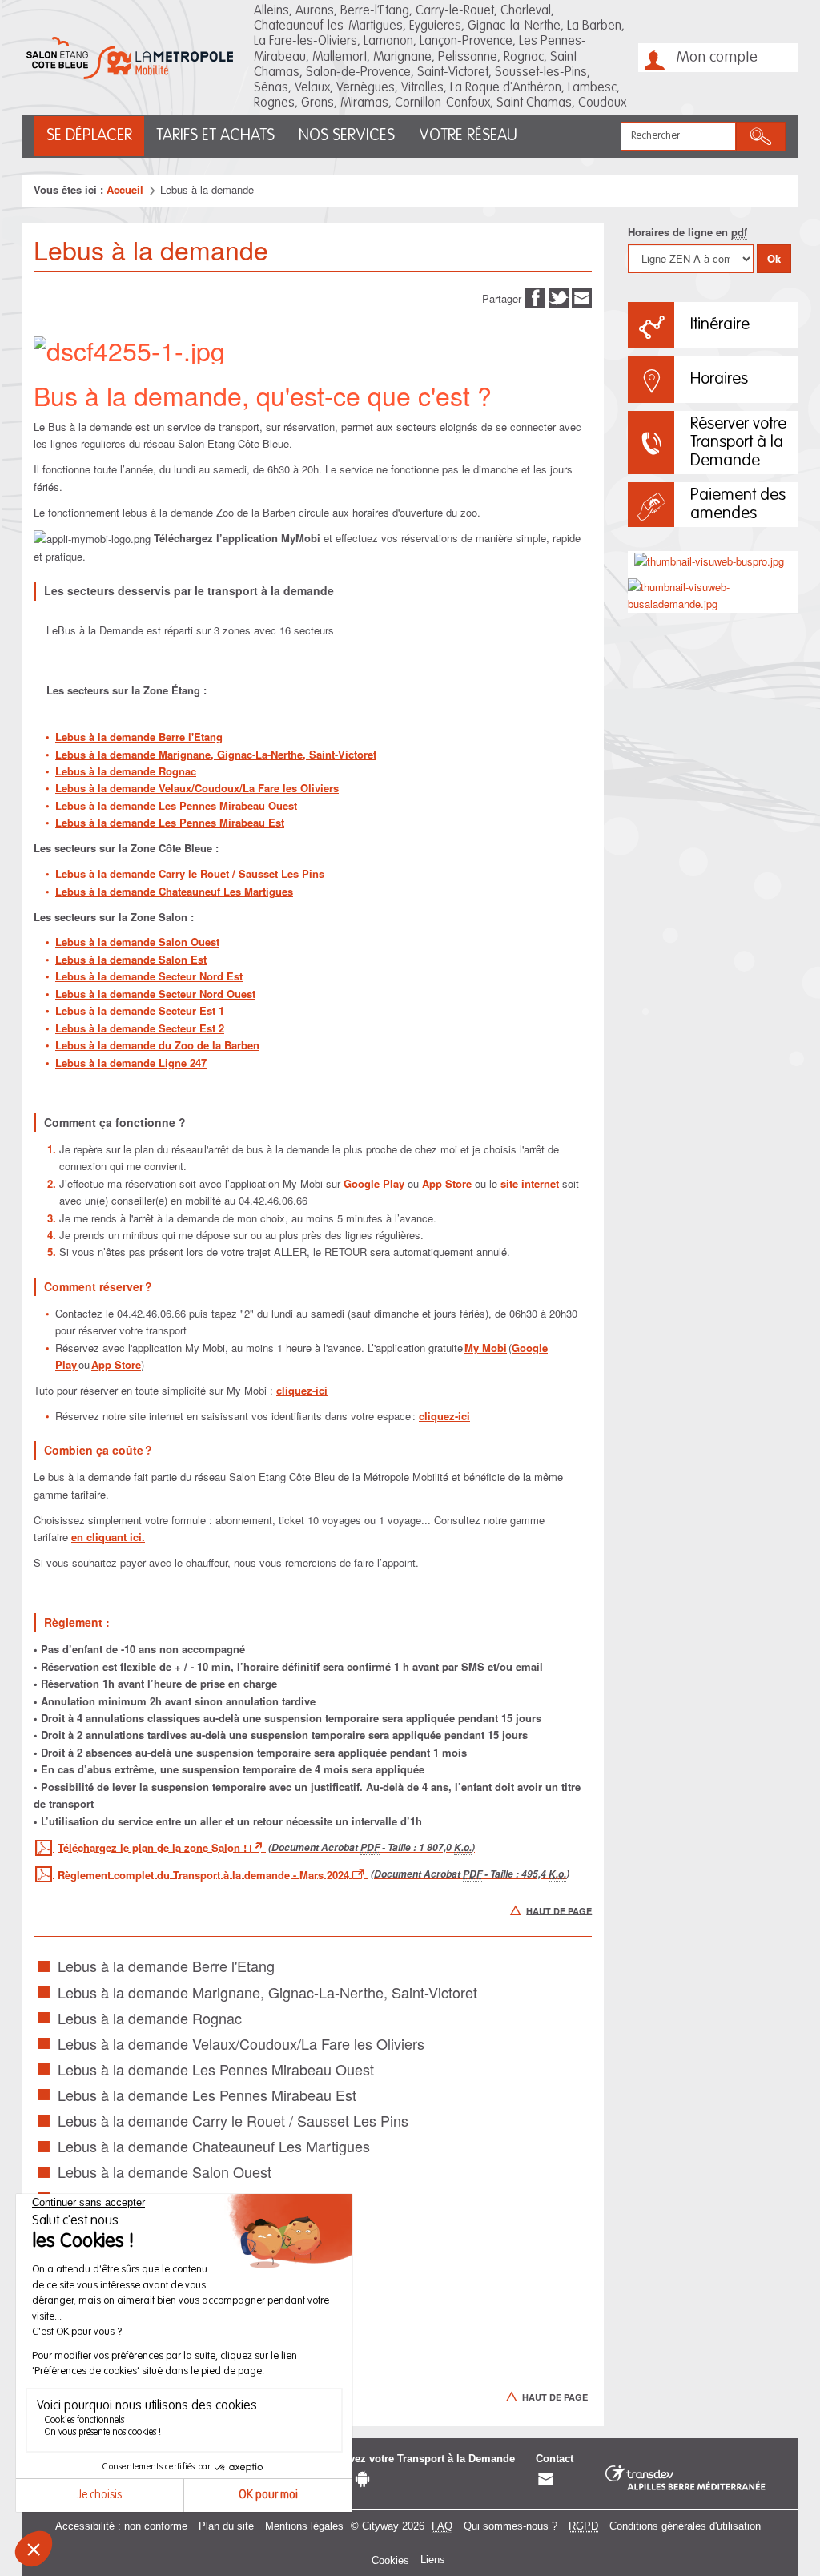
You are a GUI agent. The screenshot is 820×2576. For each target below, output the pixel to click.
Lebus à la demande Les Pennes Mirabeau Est (170, 822)
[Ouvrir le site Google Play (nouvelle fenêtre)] (362, 2479)
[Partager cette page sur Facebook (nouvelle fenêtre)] (535, 297)
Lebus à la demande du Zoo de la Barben (157, 1045)
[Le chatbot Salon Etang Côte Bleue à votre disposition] (775, 2496)
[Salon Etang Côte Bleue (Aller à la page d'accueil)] (130, 58)
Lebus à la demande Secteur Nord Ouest (155, 994)
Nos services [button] (347, 136)
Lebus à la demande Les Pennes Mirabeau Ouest (176, 805)
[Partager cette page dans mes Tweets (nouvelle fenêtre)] (559, 297)
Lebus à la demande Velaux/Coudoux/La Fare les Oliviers (197, 788)
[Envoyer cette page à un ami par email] (582, 297)
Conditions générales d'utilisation (685, 2526)
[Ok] (761, 137)
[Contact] (546, 2479)
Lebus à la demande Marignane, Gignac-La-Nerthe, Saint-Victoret (216, 754)
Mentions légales (304, 2526)
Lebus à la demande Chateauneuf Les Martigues (174, 891)
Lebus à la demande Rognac (126, 771)
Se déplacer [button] (89, 136)
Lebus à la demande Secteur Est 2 (140, 1028)
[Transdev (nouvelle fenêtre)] (685, 2479)
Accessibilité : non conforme (121, 2526)
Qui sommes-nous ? (510, 2526)
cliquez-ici (302, 1390)
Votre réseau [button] (468, 136)
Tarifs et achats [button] (215, 136)
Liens (433, 2560)
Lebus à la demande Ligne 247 (131, 1063)
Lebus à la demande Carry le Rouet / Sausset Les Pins (190, 873)
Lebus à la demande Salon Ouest (137, 942)
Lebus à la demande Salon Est (131, 959)
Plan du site (226, 2526)
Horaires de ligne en (687, 232)
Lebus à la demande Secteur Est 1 (140, 1010)
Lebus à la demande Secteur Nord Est (149, 976)
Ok (774, 258)
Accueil (125, 189)
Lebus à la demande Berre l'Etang (139, 737)
